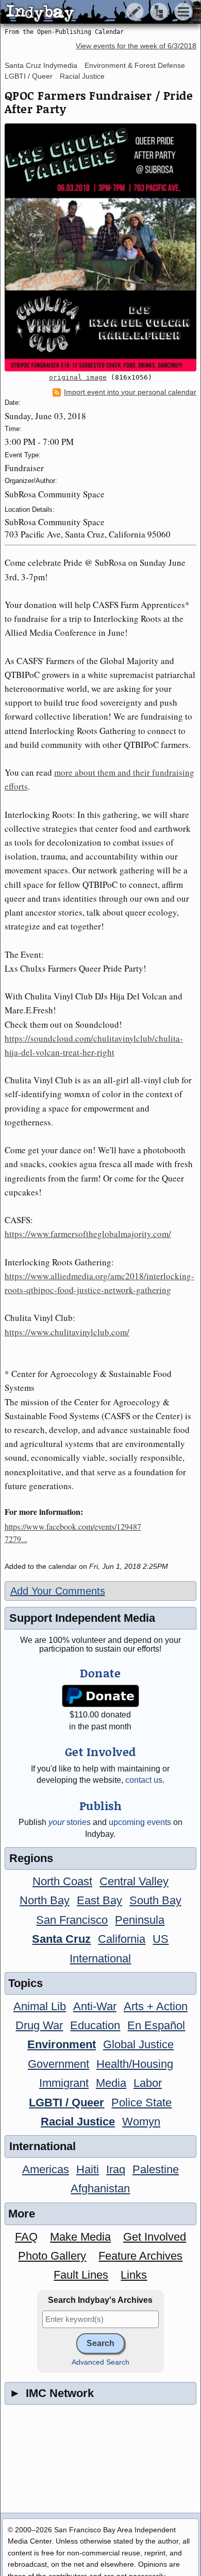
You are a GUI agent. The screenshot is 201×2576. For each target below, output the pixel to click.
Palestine (156, 2169)
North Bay (45, 1900)
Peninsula (140, 1920)
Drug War (39, 2025)
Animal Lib (40, 2006)
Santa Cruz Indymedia (41, 65)
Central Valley (134, 1881)
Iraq (116, 2169)
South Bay (155, 1900)
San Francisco (72, 1920)
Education (95, 2025)
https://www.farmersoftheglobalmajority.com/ (88, 1234)
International (100, 1958)
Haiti (88, 2169)
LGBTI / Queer (29, 76)
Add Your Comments (58, 1591)
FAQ (26, 2237)
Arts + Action (156, 2006)
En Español (156, 2025)
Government (58, 2064)
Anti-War (95, 2006)
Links (134, 2275)
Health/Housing (135, 2064)
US (161, 1939)
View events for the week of (136, 46)
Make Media (80, 2237)
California (122, 1939)
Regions (31, 1858)
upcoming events (140, 1822)
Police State (141, 2103)
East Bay (99, 1900)
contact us (144, 1780)
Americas (46, 2169)
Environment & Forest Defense (135, 65)
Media (111, 2083)
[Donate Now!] (100, 1696)
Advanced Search (100, 2362)
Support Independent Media (82, 1618)
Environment (62, 2044)
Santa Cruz (61, 1939)
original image (78, 377)
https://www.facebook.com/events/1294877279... (73, 1533)
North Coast (62, 1881)
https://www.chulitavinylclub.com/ (67, 1332)
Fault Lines (81, 2275)
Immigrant (64, 2083)
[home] (97, 12)
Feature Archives (140, 2256)
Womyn (141, 2122)
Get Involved (155, 2237)
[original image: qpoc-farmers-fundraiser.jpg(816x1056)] (100, 247)
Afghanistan (100, 2188)
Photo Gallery (52, 2256)
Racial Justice (82, 76)
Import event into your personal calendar (130, 392)
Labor (148, 2083)
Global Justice (138, 2044)
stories (70, 1822)
